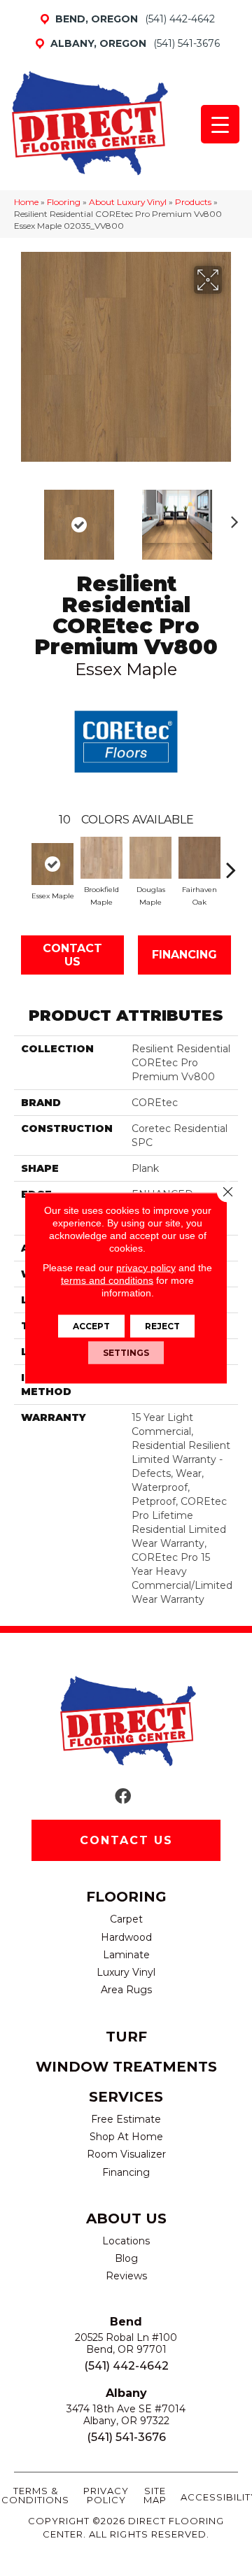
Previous (21, 518)
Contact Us (72, 955)
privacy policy (146, 1268)
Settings (126, 1353)
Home (26, 202)
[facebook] (123, 1797)
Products (193, 202)
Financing (184, 955)
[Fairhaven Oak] (199, 858)
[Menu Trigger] (220, 124)
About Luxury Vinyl (128, 202)
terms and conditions (107, 1280)
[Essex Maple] (52, 864)
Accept (91, 1326)
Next (231, 518)
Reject (162, 1326)
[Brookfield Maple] (101, 858)
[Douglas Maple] (150, 858)
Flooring (64, 202)
